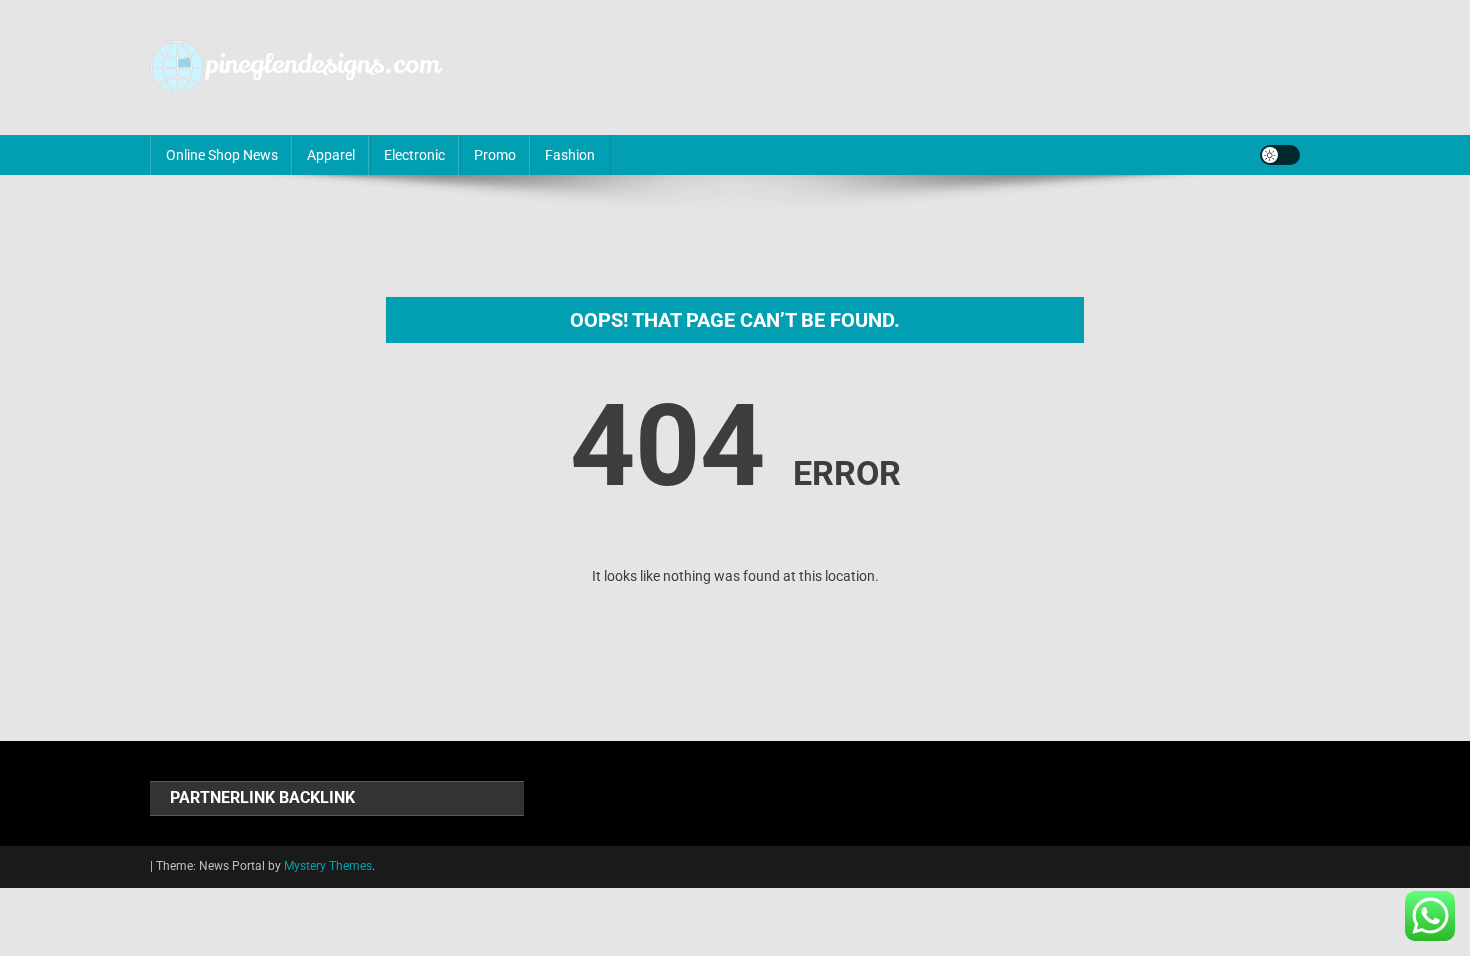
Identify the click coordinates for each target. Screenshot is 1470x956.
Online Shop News (222, 155)
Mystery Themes (328, 866)
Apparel (331, 155)
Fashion (570, 155)
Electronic (414, 155)
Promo (495, 155)
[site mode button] (1280, 155)
